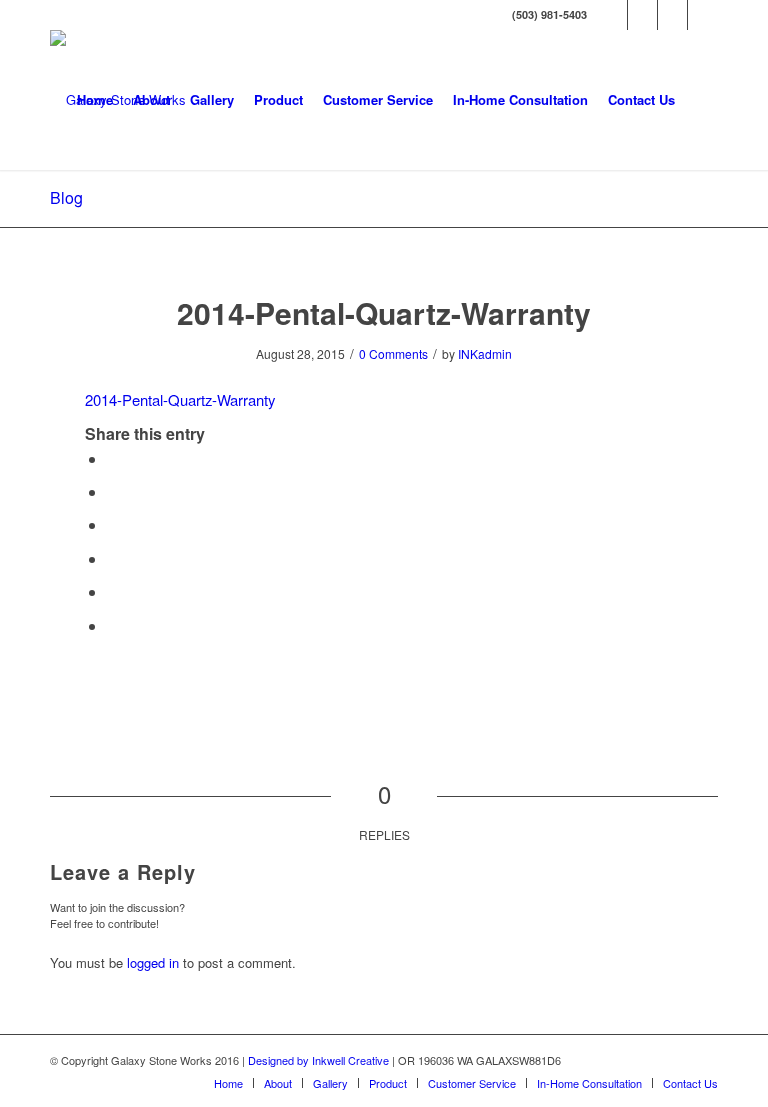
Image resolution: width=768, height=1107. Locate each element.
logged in (153, 962)
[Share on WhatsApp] (113, 524)
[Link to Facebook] (612, 15)
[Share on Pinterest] (113, 558)
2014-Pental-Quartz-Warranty (384, 312)
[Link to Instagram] (672, 15)
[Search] (701, 100)
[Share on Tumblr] (113, 625)
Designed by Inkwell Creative (318, 1060)
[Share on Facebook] (113, 458)
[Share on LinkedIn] (113, 591)
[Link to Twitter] (642, 15)
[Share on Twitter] (113, 491)
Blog (66, 197)
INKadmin (485, 353)
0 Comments (393, 353)
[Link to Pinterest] (703, 15)
